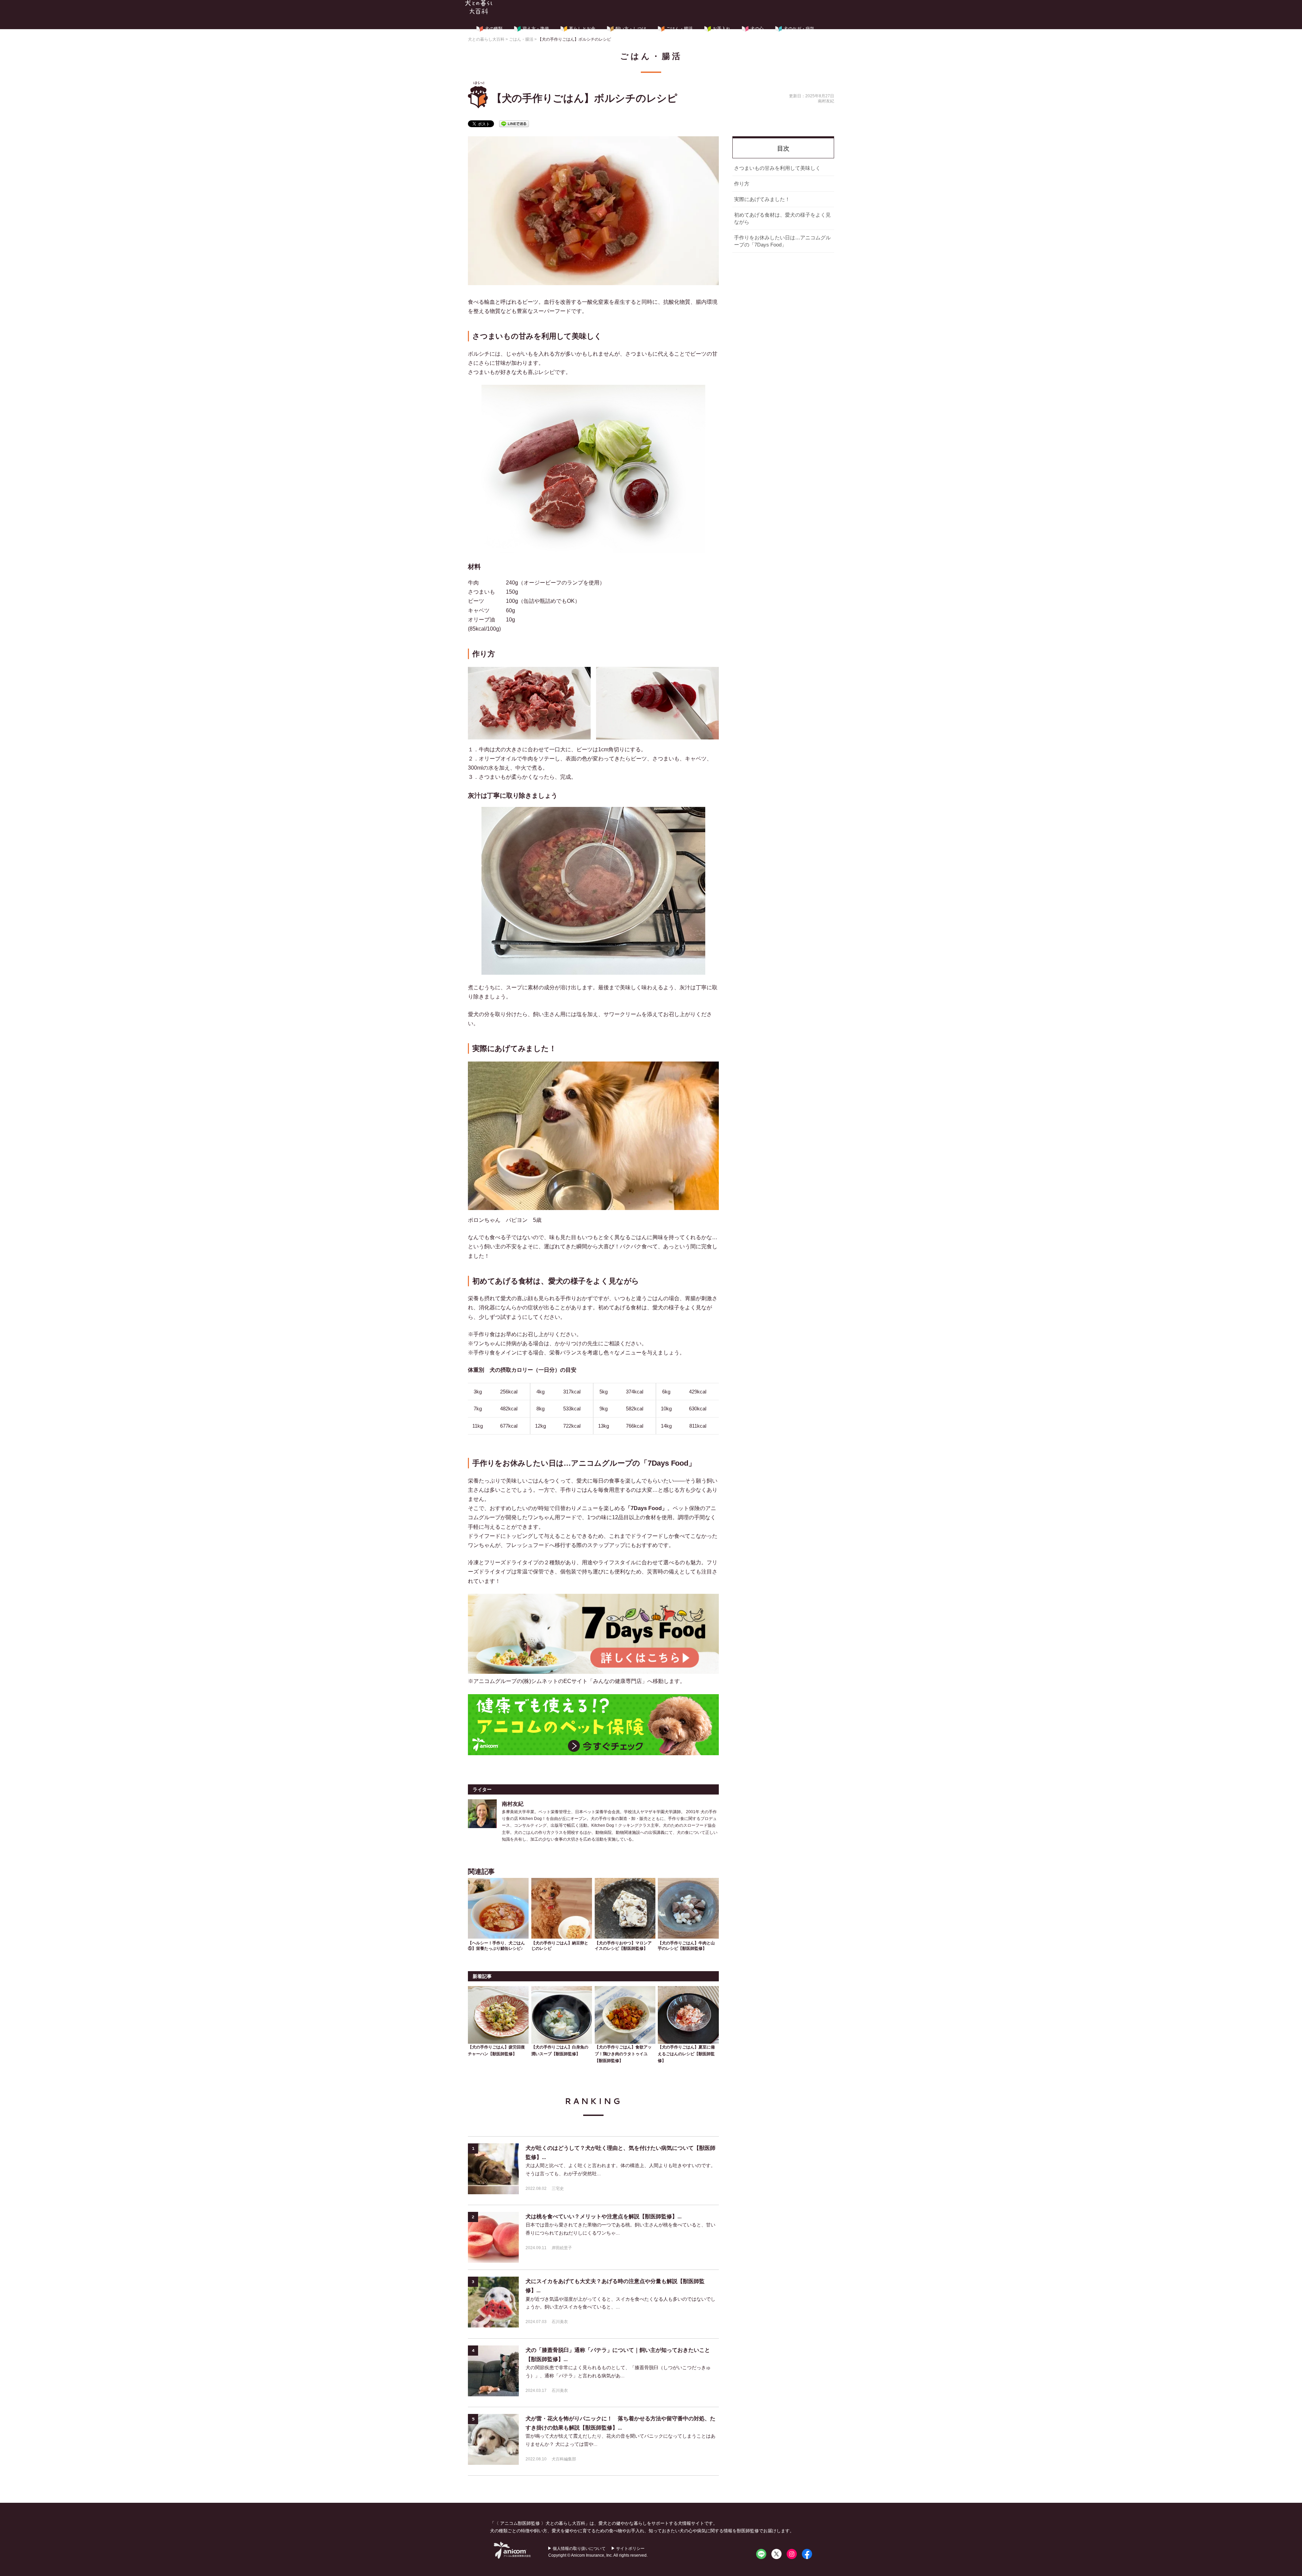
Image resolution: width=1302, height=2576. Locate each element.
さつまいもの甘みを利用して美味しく (777, 168)
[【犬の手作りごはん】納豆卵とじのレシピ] (562, 1907)
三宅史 (558, 2188)
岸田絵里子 (562, 2248)
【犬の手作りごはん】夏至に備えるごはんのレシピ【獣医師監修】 (686, 2054)
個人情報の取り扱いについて (579, 2549)
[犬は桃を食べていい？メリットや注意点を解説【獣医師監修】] (493, 2237)
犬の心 (757, 29)
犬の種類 (494, 29)
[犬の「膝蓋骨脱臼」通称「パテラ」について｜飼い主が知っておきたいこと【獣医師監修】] (493, 2371)
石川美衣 (560, 2322)
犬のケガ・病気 (799, 29)
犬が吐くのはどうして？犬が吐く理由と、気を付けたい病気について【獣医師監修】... (620, 2153)
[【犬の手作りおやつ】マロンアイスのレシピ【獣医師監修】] (625, 1907)
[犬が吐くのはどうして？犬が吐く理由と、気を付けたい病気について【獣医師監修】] (493, 2169)
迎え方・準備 (536, 29)
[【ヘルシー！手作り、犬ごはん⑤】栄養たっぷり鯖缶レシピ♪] (498, 1907)
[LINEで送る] (514, 123)
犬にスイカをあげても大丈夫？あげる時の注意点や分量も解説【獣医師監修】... (615, 2286)
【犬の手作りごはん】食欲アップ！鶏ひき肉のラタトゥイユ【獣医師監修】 (623, 2054)
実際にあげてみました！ (762, 199)
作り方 (742, 184)
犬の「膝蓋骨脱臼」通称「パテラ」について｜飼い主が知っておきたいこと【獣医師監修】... (618, 2355)
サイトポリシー (630, 2549)
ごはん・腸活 (679, 29)
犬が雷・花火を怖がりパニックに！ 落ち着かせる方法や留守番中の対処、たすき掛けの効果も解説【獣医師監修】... (620, 2423)
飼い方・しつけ (631, 29)
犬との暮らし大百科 (479, 7)
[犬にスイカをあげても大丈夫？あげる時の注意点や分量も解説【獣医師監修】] (493, 2302)
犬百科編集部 (564, 2459)
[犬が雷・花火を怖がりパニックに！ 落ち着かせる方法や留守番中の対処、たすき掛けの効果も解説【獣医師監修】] (493, 2439)
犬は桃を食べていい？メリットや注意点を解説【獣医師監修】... (604, 2216)
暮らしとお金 (582, 29)
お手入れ (722, 29)
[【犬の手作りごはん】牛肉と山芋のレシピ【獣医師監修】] (688, 1907)
